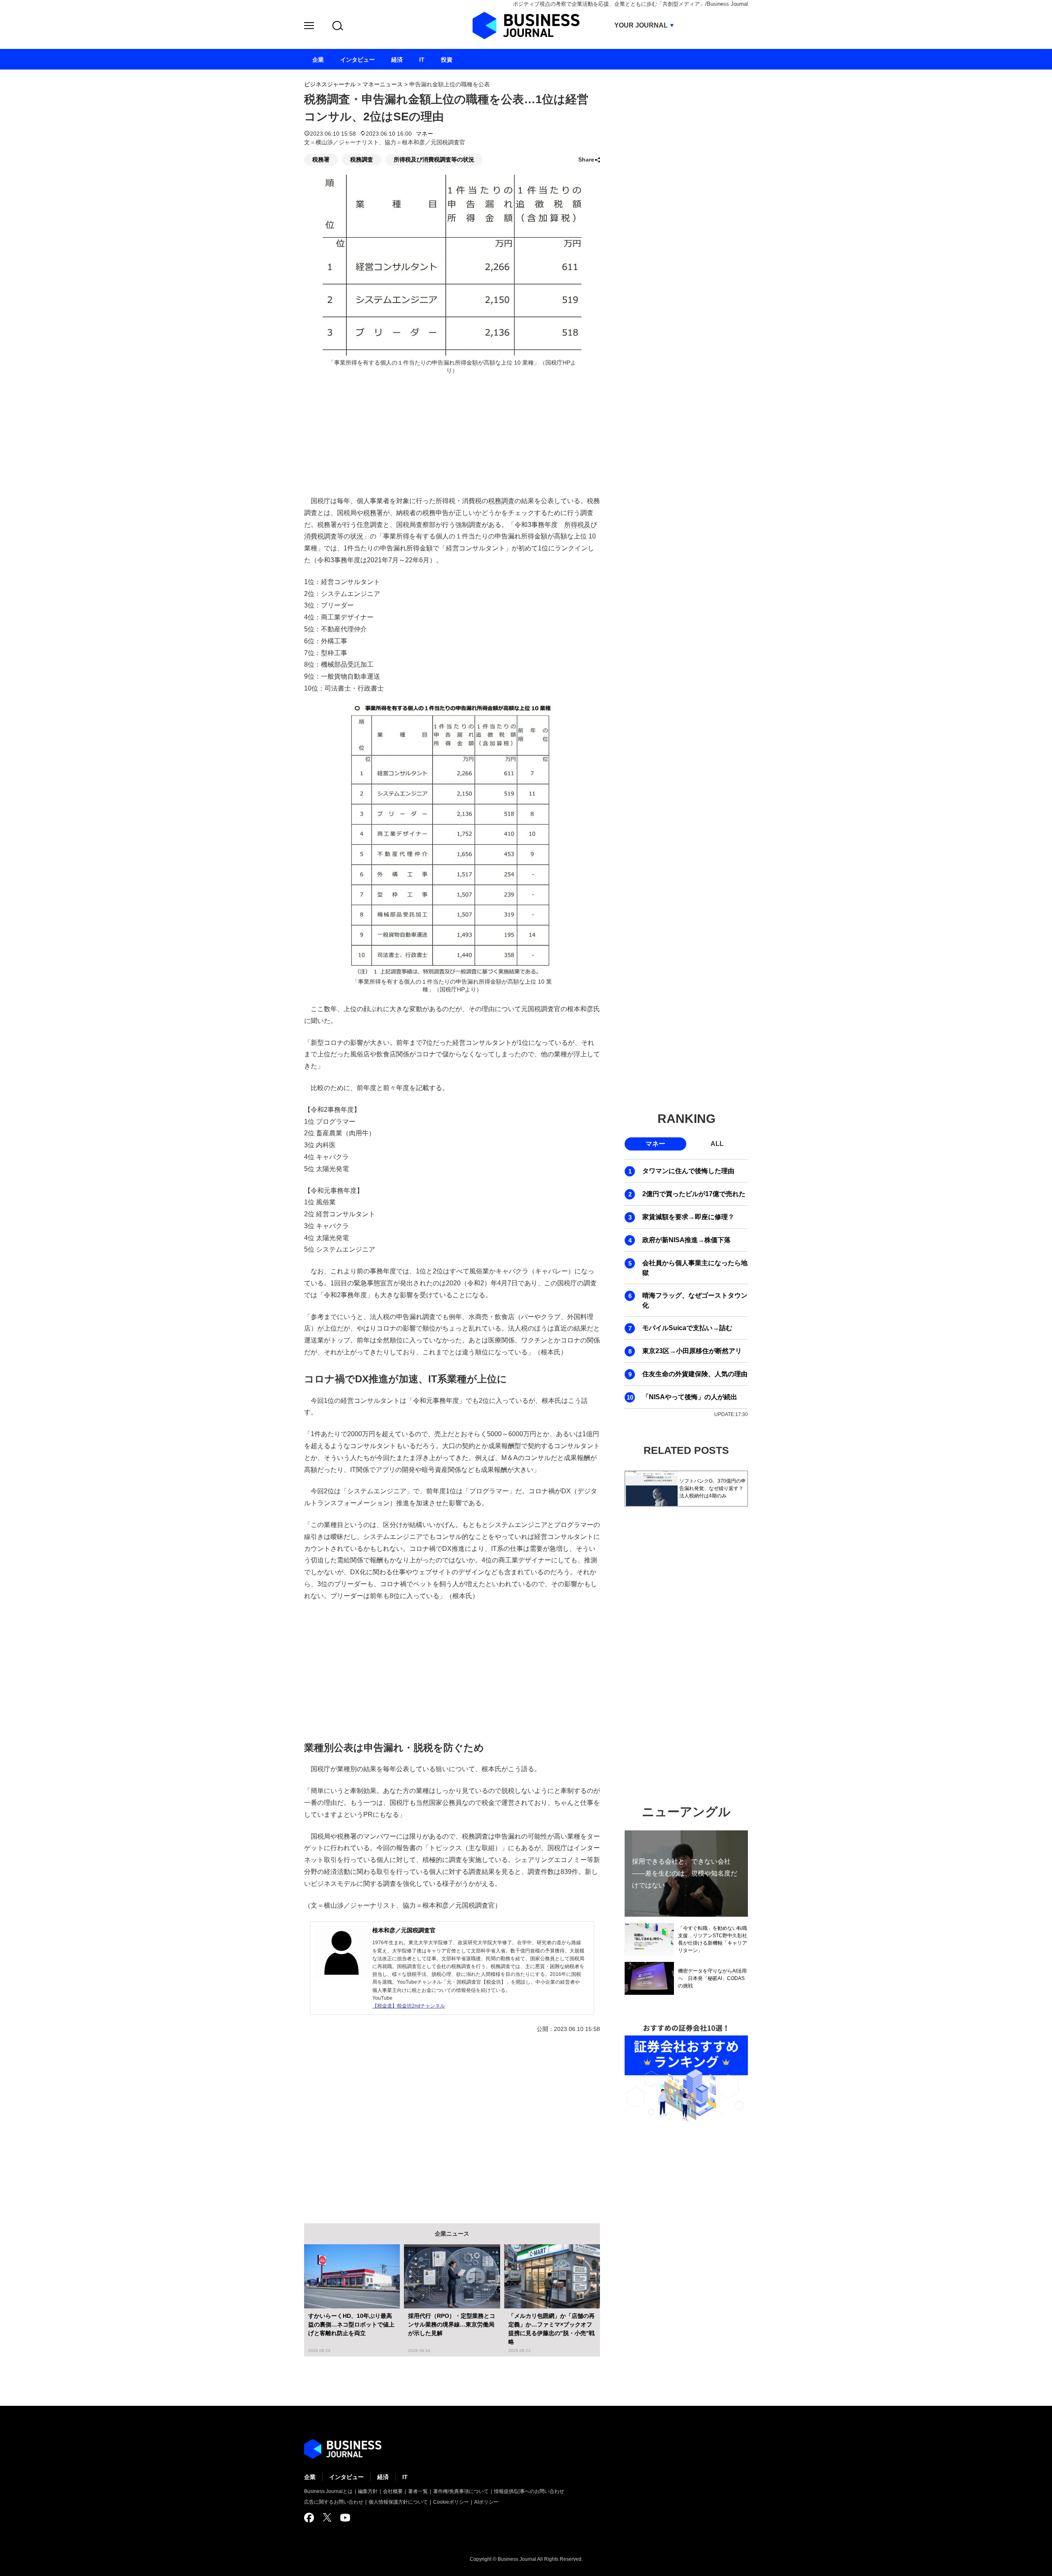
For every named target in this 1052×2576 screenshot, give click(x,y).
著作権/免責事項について (461, 2491)
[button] (309, 27)
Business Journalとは (328, 2491)
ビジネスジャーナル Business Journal (526, 25)
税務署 (321, 159)
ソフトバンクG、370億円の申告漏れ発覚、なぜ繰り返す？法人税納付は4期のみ (713, 1488)
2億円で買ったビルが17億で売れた (694, 1194)
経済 (383, 2477)
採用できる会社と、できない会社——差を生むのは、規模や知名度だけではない (685, 1873)
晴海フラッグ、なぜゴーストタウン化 (695, 1300)
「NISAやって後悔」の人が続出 (690, 1397)
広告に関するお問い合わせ (334, 2502)
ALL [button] (717, 1144)
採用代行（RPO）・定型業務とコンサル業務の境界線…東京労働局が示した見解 (452, 2324)
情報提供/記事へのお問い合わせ (529, 2491)
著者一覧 (418, 2491)
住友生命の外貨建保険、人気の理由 (695, 1374)
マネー (424, 134)
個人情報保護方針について (398, 2502)
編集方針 (368, 2491)
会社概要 (393, 2491)
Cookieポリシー (451, 2502)
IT (405, 2477)
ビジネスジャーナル (330, 84)
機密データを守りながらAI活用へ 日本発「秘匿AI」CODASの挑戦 (712, 1978)
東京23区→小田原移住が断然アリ (692, 1351)
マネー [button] (655, 1144)
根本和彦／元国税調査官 (404, 1930)
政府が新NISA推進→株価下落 (686, 1240)
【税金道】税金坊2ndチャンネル (409, 2006)
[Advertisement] (452, 1670)
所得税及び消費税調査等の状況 (434, 159)
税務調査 (362, 159)
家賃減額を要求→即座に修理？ (688, 1217)
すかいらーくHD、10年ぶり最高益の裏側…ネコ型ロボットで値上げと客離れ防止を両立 (351, 2324)
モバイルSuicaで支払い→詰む (687, 1328)
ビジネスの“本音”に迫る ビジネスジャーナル (343, 2449)
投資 (447, 60)
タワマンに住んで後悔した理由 (688, 1171)
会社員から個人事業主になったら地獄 (695, 1268)
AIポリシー (486, 2502)
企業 (310, 2477)
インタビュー (346, 2477)
